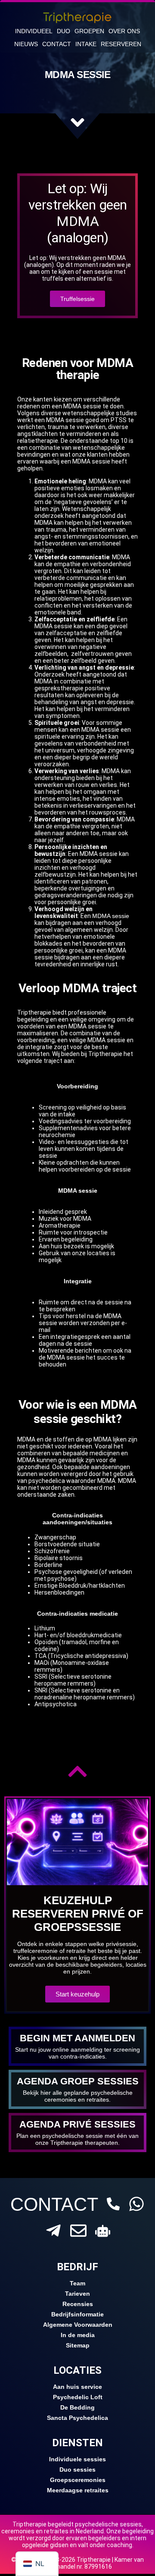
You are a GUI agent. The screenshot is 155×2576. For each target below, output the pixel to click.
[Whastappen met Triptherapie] (136, 2204)
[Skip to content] (77, 122)
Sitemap (78, 2345)
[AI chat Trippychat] (103, 2231)
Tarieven (77, 2294)
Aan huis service (77, 2387)
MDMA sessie (111, 916)
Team (77, 2283)
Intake (86, 44)
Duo (64, 31)
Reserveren (121, 44)
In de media (78, 2335)
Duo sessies (77, 2469)
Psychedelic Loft (78, 2397)
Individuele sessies (77, 2459)
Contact (57, 44)
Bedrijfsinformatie (77, 2314)
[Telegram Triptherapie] (53, 2231)
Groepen (89, 31)
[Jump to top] (77, 1771)
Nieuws (26, 44)
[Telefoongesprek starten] (113, 2204)
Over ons (124, 31)
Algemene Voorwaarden (78, 2325)
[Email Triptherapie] (78, 2231)
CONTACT (54, 2204)
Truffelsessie (77, 299)
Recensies (78, 2304)
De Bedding (77, 2407)
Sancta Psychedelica (77, 2418)
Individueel (34, 31)
